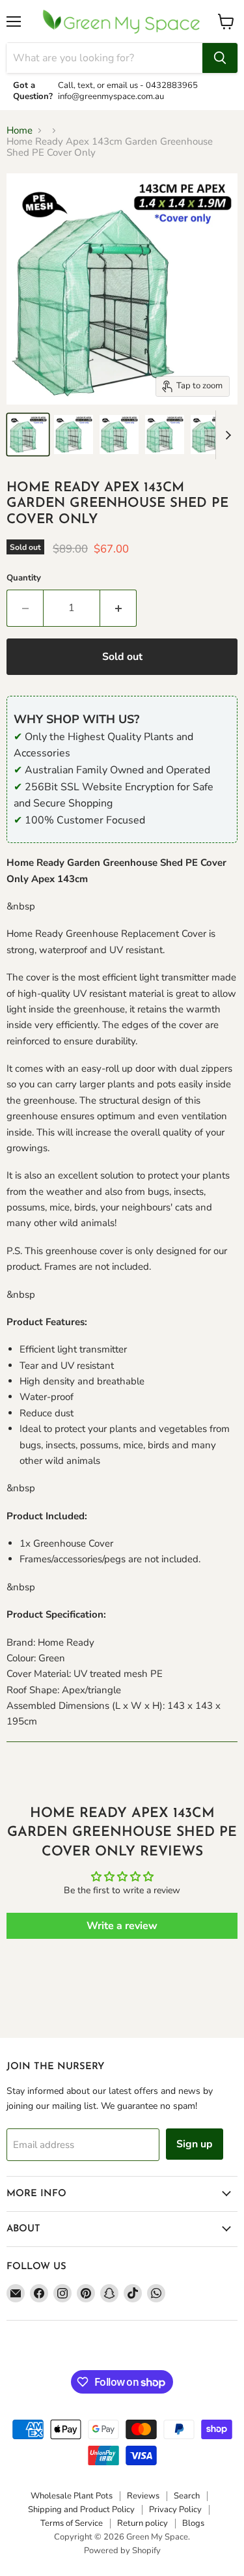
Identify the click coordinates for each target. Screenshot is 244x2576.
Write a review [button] (122, 1926)
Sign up (195, 2144)
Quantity (24, 578)
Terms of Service (72, 2523)
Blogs (193, 2523)
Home (20, 131)
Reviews (143, 2496)
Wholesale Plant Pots (72, 2496)
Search (187, 2496)
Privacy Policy (175, 2510)
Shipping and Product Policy (81, 2510)
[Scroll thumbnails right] (226, 435)
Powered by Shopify (122, 2551)
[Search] (220, 58)
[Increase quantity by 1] (118, 608)
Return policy (142, 2523)
